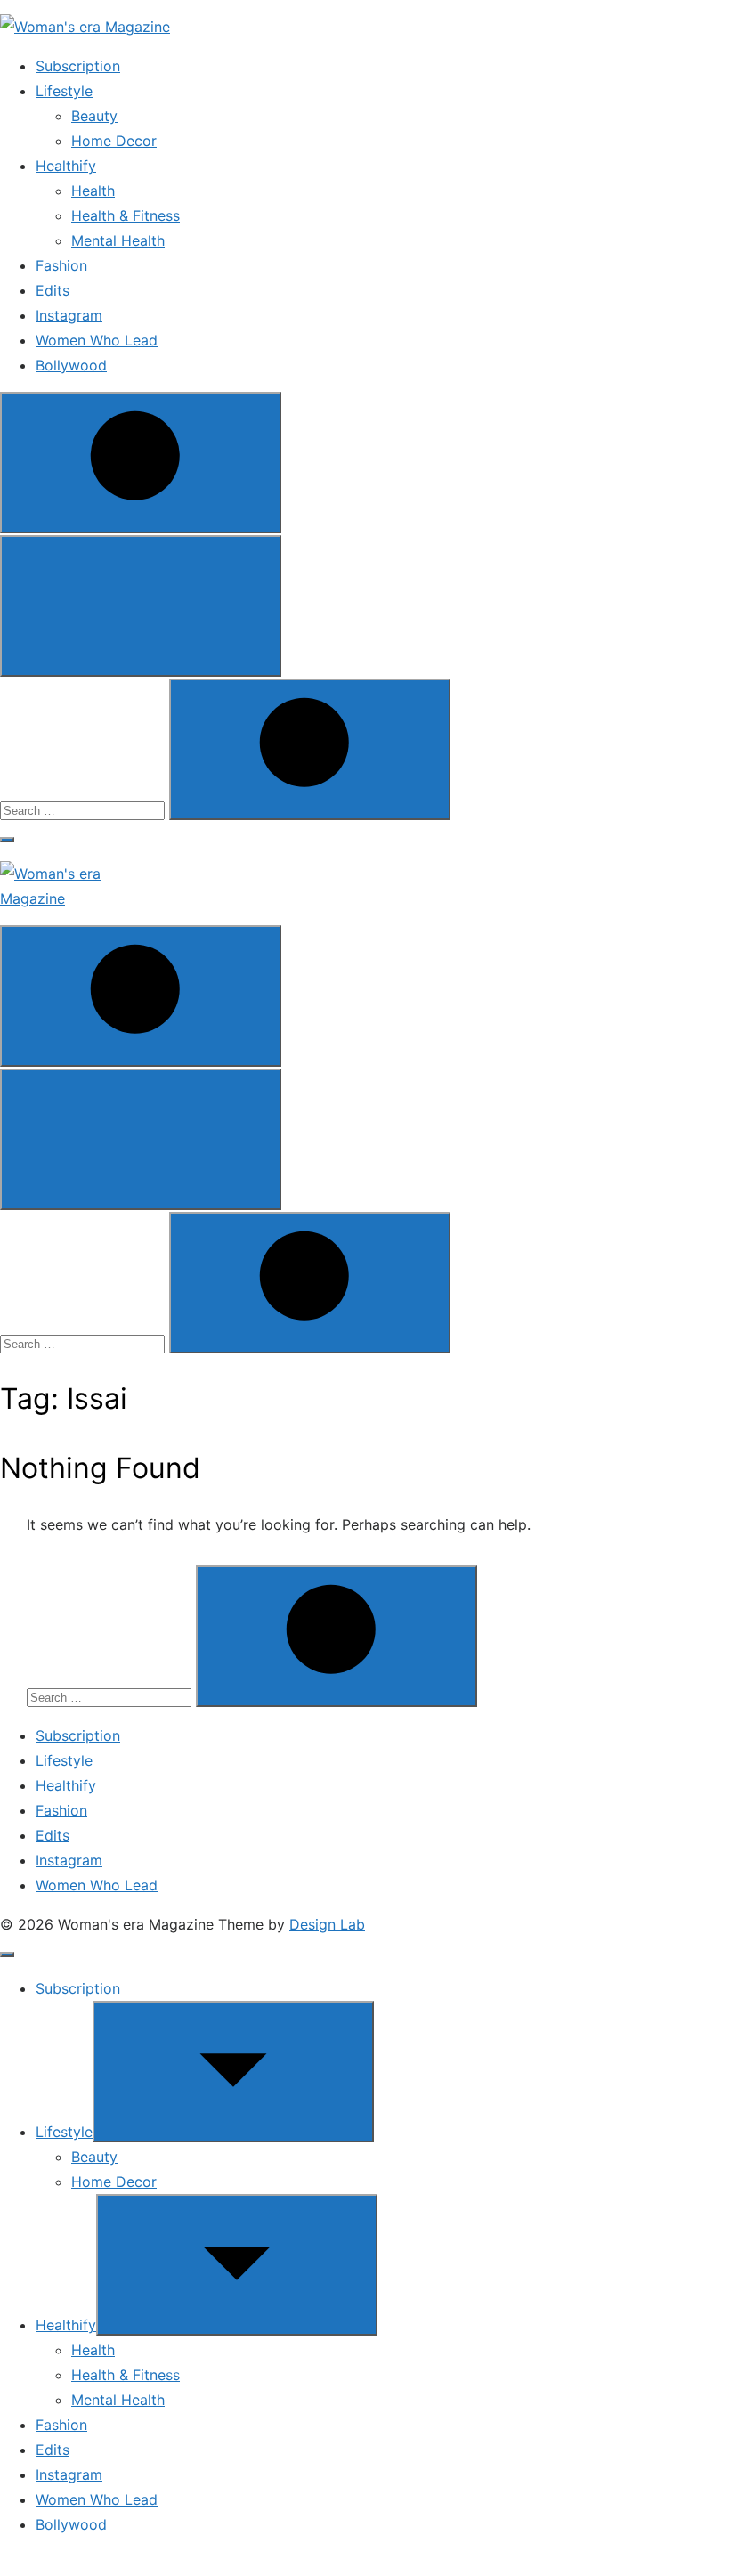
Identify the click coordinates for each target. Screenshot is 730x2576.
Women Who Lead (97, 340)
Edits (53, 290)
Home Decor (114, 141)
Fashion (61, 265)
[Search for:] (85, 809)
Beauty (94, 116)
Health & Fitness (126, 215)
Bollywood (71, 365)
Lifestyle (64, 91)
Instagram (69, 315)
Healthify (66, 166)
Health (93, 191)
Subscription (78, 66)
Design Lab (327, 1924)
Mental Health (118, 240)
